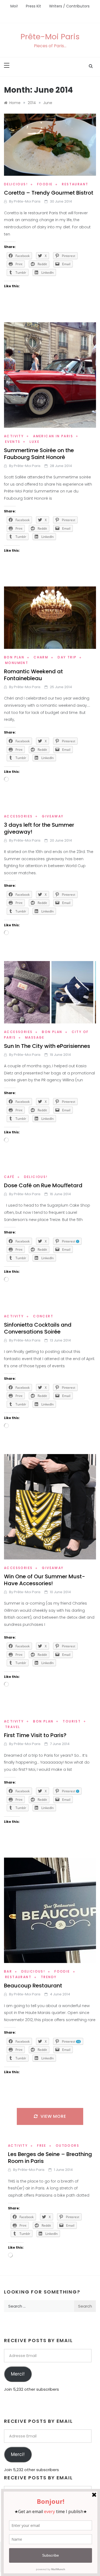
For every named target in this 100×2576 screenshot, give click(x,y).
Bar (8, 1971)
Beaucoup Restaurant (33, 1986)
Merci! (18, 2374)
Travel (13, 1727)
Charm (41, 657)
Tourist (72, 1721)
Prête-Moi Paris (50, 37)
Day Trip (67, 657)
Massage (35, 1037)
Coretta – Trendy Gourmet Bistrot (49, 193)
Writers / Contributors (69, 6)
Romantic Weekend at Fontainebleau (33, 675)
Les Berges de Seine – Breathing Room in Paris (50, 2158)
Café (9, 1177)
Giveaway (53, 816)
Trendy (49, 1977)
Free (42, 2146)
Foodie (45, 184)
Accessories (18, 816)
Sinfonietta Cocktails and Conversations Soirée (38, 1328)
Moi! (14, 6)
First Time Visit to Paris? (35, 1735)
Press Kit (33, 6)
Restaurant (75, 184)
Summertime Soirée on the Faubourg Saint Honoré (39, 454)
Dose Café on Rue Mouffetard (43, 1185)
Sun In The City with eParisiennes (47, 1046)
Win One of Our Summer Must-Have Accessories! (45, 1580)
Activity (14, 436)
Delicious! (16, 184)
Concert (43, 1316)
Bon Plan (14, 657)
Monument (17, 663)
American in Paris (53, 436)
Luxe (35, 442)
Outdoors (67, 2146)
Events (13, 442)
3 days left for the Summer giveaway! (39, 828)
